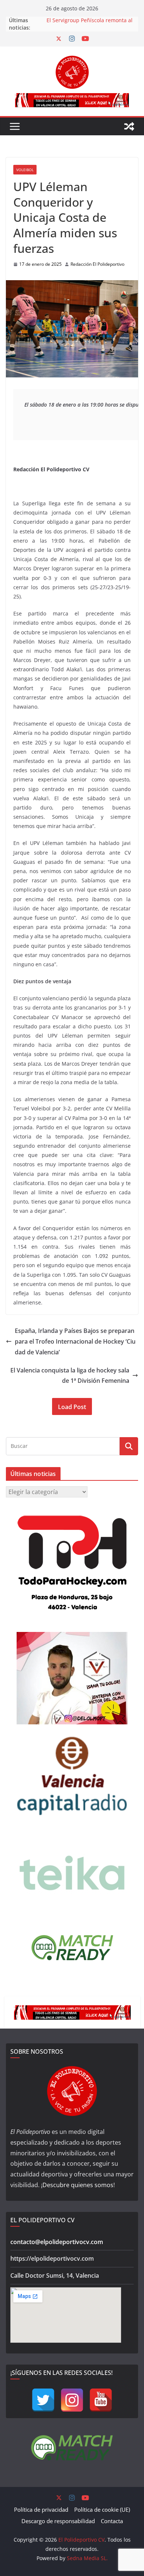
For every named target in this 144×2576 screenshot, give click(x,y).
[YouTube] (101, 2400)
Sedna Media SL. (87, 2558)
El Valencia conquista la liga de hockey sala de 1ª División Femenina (70, 1376)
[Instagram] (72, 2400)
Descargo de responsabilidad (58, 2521)
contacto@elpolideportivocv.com (57, 2242)
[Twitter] (43, 2400)
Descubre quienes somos (78, 2185)
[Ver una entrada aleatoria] (129, 126)
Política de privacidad (41, 2509)
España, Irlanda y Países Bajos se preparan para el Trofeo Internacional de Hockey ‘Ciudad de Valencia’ (75, 1341)
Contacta (112, 2521)
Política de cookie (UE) (102, 2509)
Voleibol (25, 170)
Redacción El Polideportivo (97, 264)
